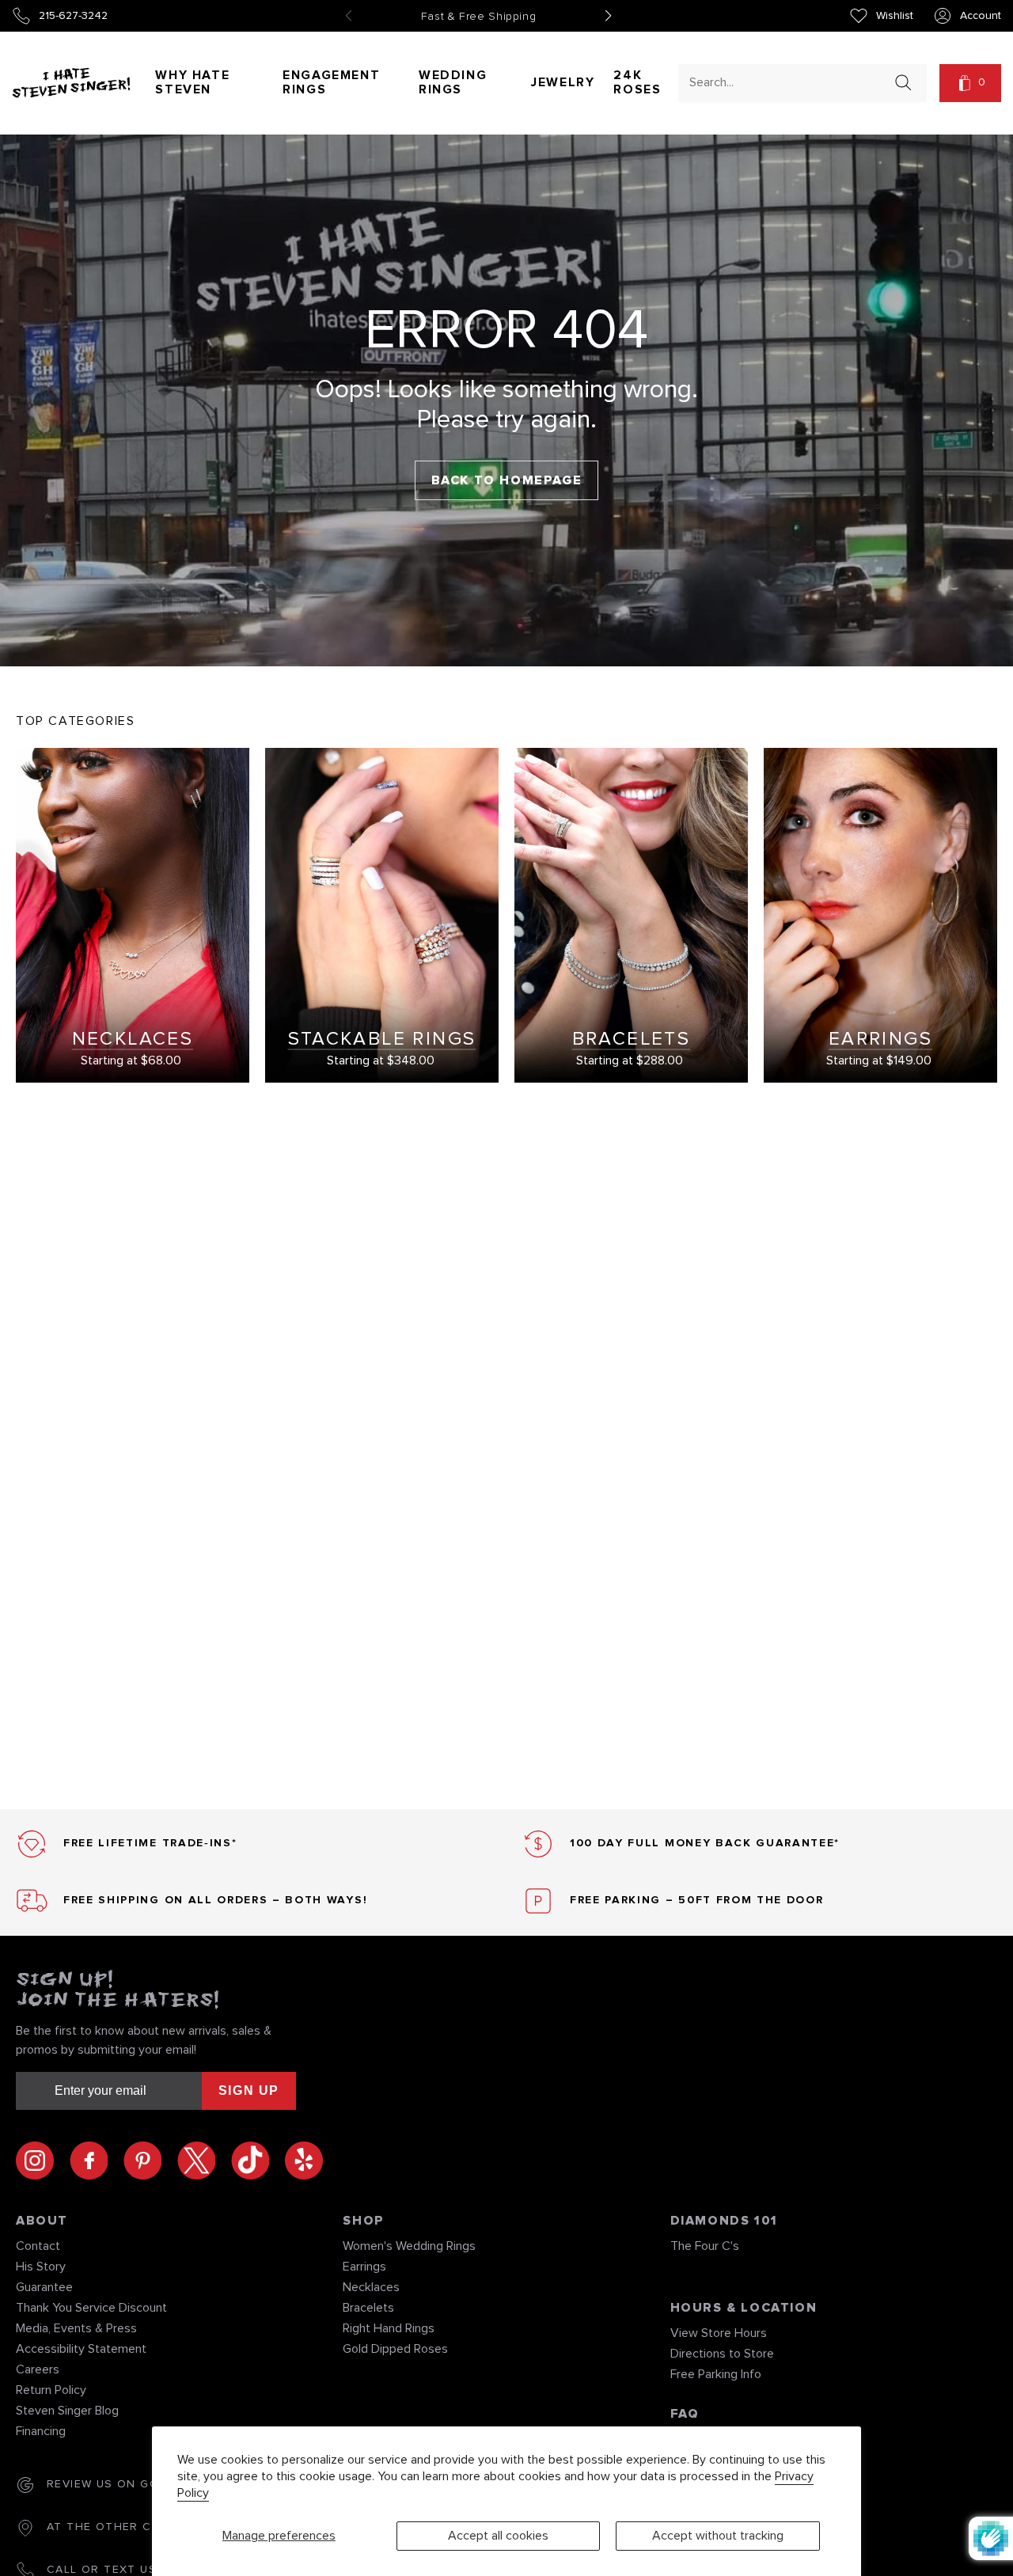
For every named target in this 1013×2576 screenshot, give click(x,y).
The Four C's (705, 2246)
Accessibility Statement (81, 2349)
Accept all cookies (498, 2536)
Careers (38, 2369)
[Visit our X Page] (204, 2161)
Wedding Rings (453, 82)
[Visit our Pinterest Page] (150, 2161)
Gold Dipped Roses (395, 2349)
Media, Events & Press (76, 2328)
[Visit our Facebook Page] (97, 2161)
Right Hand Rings (389, 2328)
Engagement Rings (331, 82)
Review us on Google (120, 2484)
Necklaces (371, 2287)
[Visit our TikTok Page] (258, 2161)
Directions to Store (722, 2354)
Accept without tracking (718, 2536)
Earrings (364, 2267)
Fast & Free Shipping (479, 17)
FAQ (685, 2414)
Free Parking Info (716, 2374)
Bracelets (368, 2308)
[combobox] (788, 82)
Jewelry (563, 82)
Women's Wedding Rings (409, 2246)
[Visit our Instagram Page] (43, 2161)
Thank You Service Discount (91, 2308)
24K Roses (637, 82)
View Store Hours (719, 2333)
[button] (970, 83)
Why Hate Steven (192, 82)
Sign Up (249, 2090)
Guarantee (44, 2287)
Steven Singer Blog (67, 2411)
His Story (41, 2267)
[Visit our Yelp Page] (304, 2161)
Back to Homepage (507, 480)
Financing (41, 2431)
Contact (38, 2246)
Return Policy (51, 2390)
